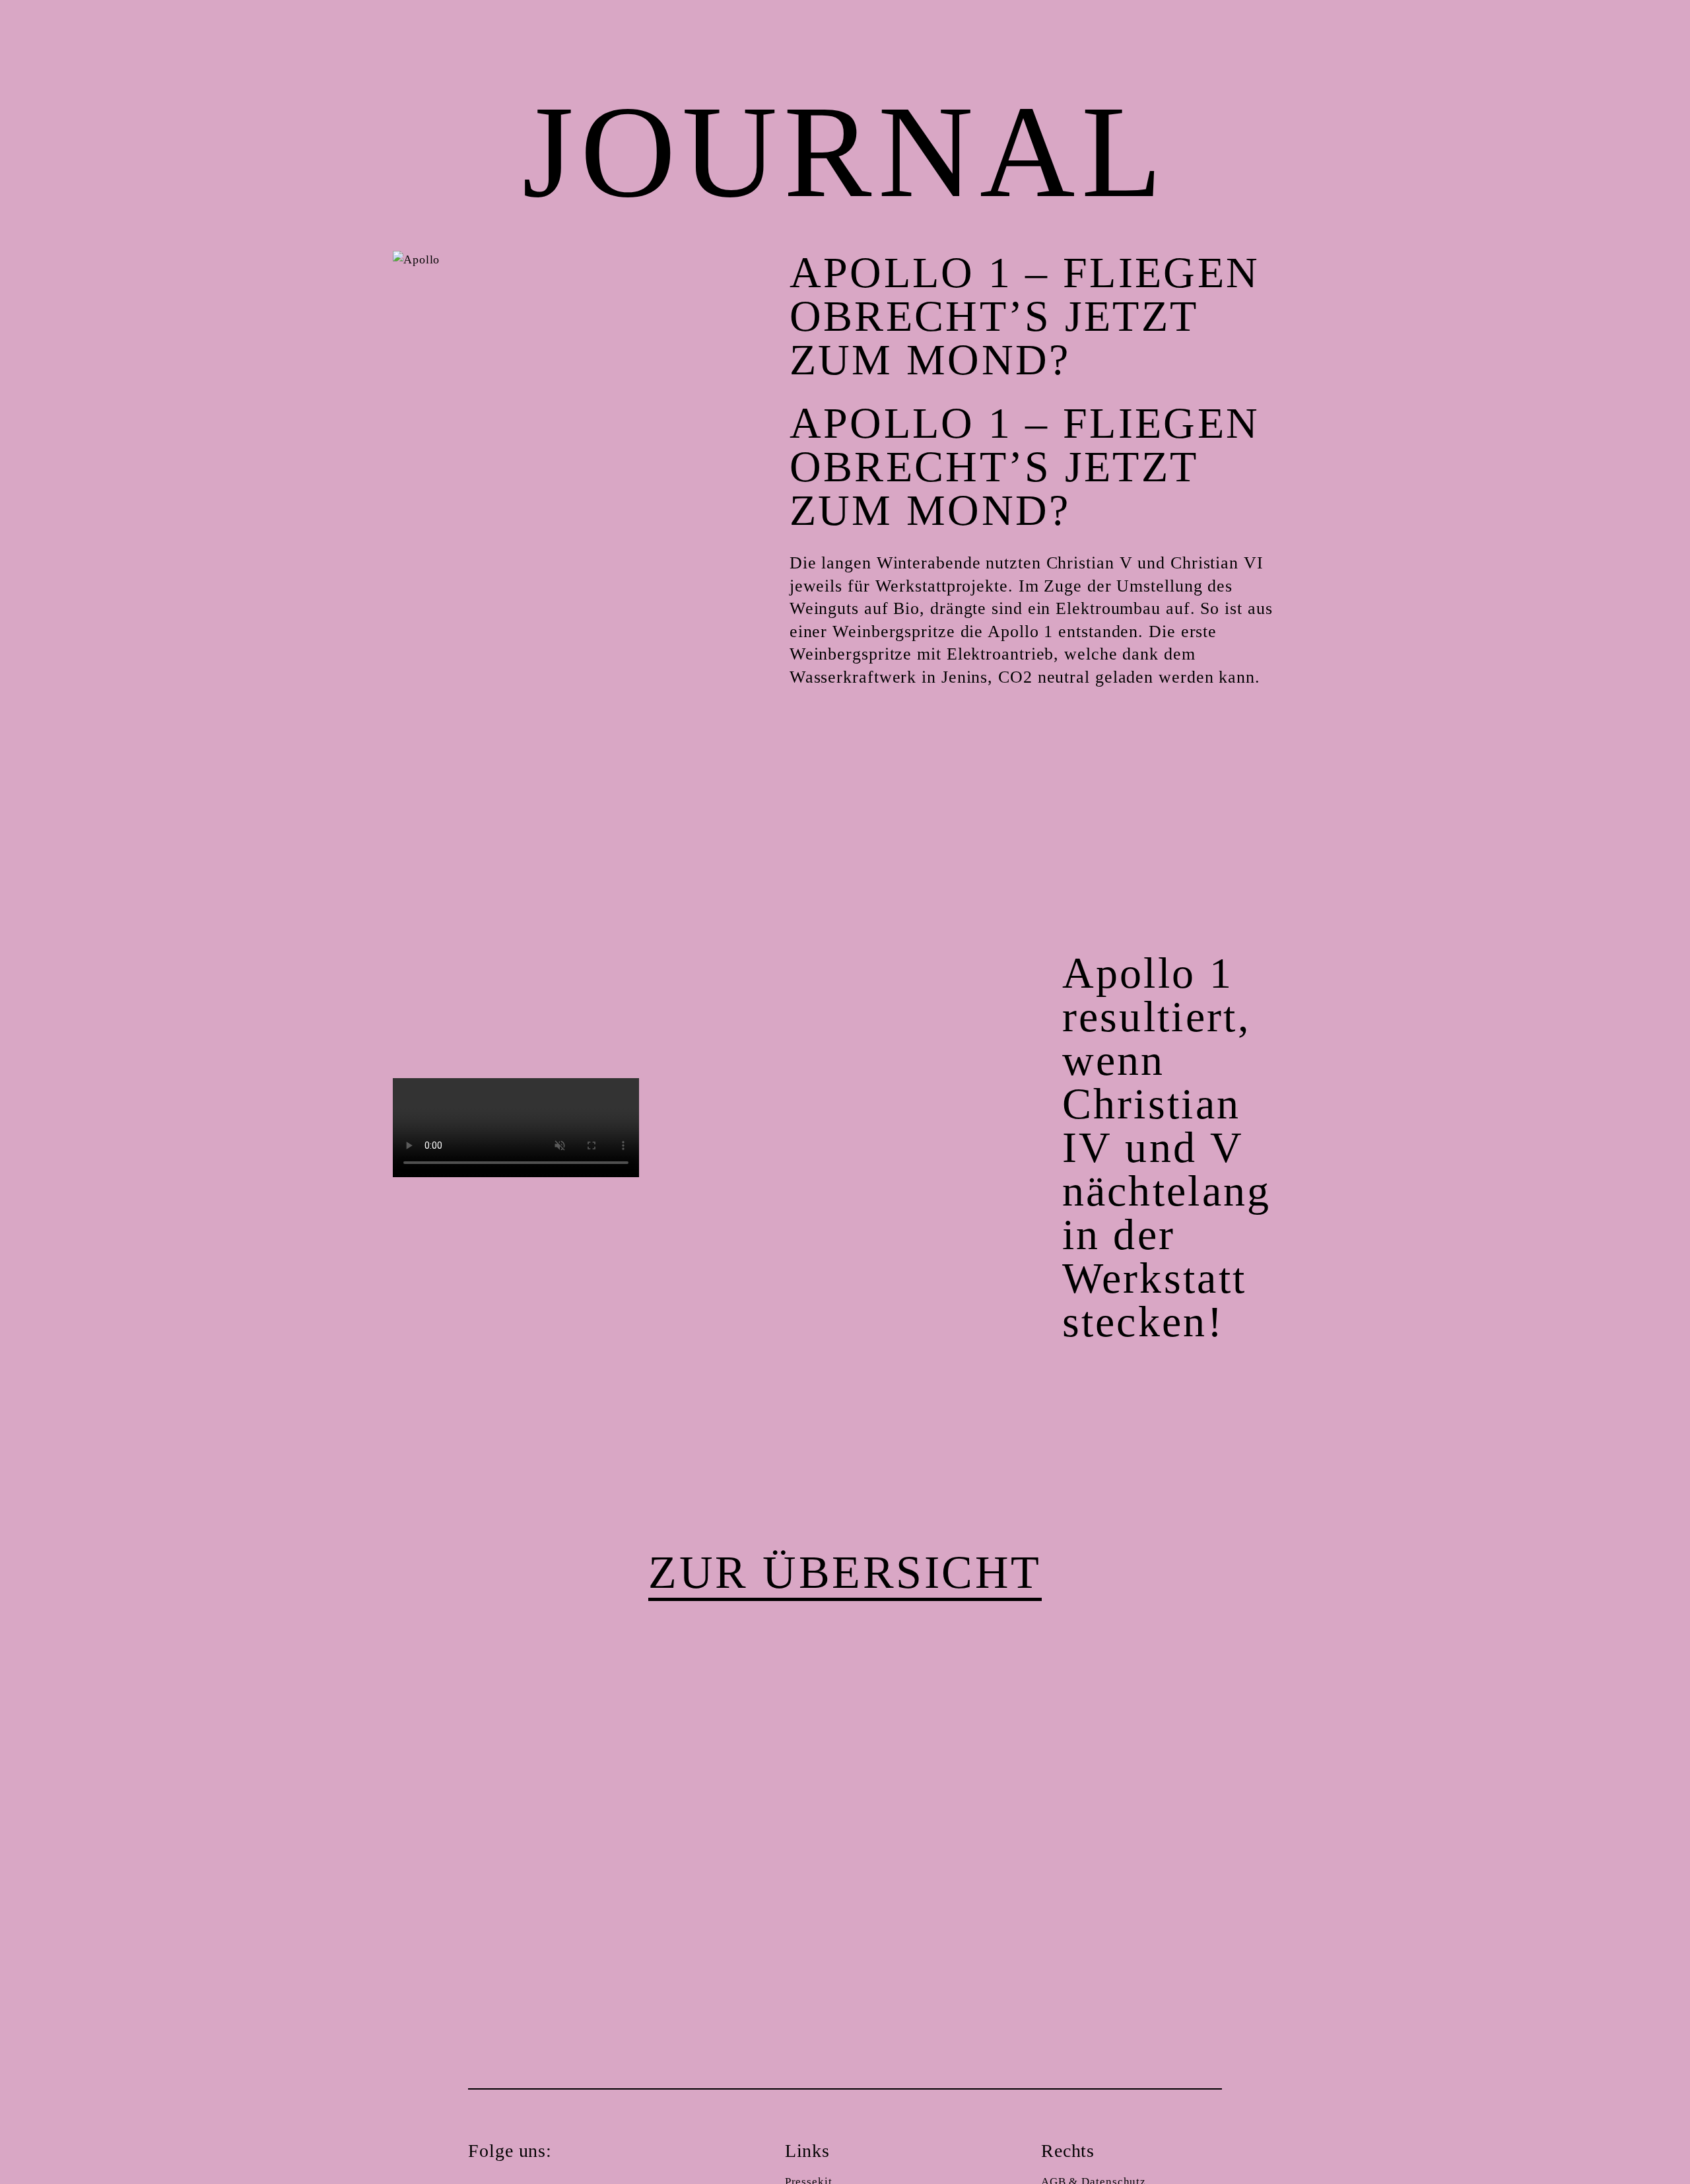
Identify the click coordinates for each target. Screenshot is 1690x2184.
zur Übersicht (845, 1572)
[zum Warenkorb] (1627, 59)
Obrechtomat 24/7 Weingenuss (1627, 2125)
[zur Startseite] (64, 2124)
